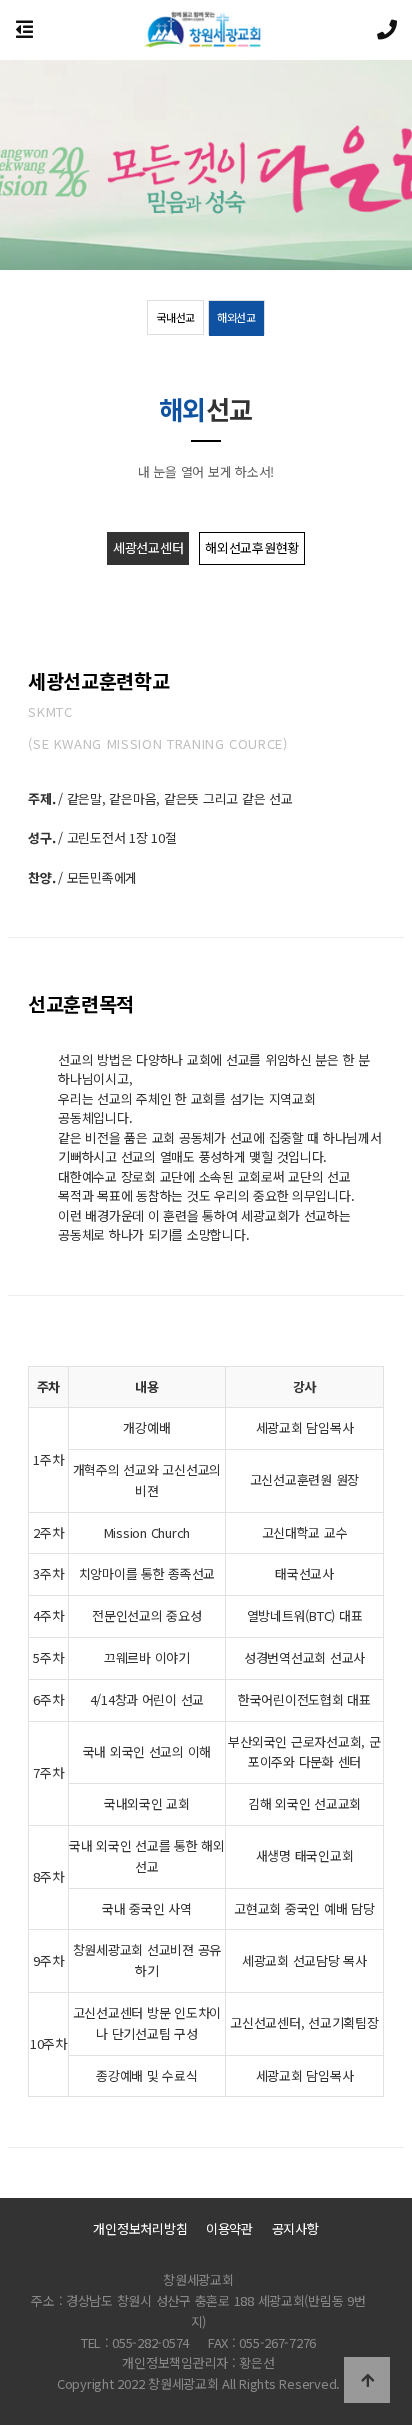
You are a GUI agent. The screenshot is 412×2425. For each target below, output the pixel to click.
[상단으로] (367, 2380)
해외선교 (236, 317)
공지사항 (295, 2229)
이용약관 (229, 2229)
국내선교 (175, 317)
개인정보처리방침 (140, 2229)
